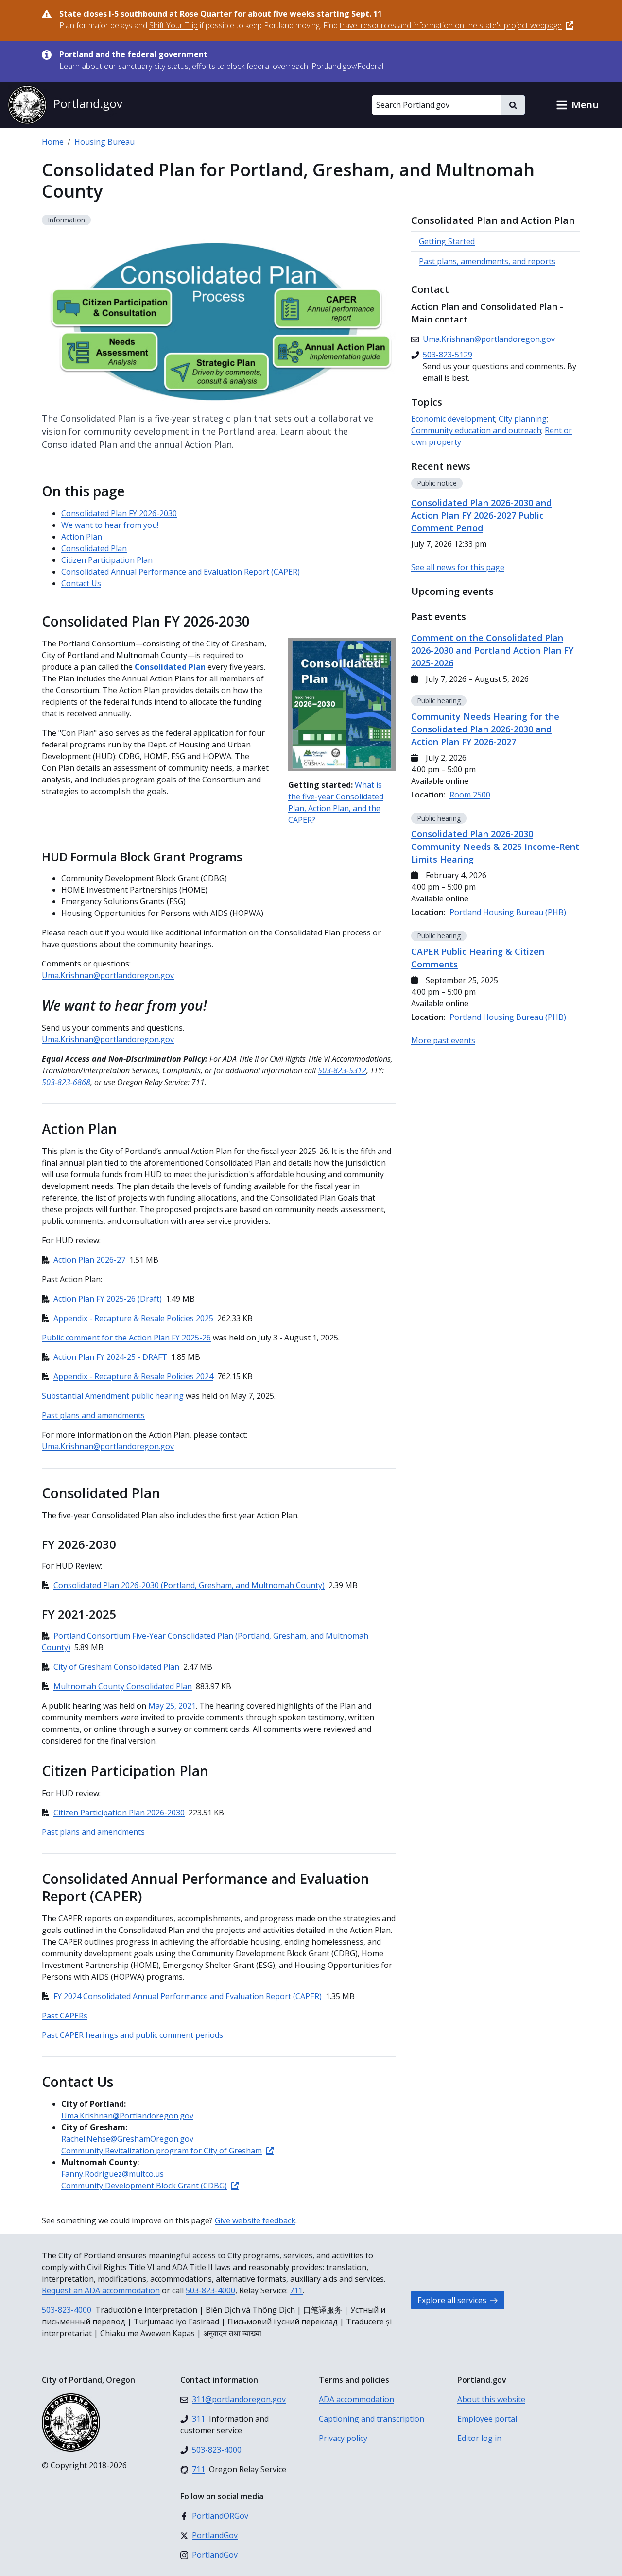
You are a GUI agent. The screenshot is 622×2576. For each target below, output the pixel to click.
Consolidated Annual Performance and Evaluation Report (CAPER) (181, 572)
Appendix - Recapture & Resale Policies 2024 (133, 1376)
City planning (523, 419)
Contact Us (81, 583)
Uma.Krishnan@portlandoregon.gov (108, 975)
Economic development (453, 419)
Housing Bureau (104, 142)
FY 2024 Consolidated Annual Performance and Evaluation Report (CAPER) (188, 1996)
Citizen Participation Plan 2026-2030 (119, 1813)
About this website (491, 2399)
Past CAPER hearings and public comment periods (132, 2035)
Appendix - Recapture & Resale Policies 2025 (133, 1318)
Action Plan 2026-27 (89, 1260)
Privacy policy (343, 2438)
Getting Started (447, 241)
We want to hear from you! (110, 525)
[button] (577, 105)
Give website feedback (255, 2220)
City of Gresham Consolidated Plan (116, 1667)
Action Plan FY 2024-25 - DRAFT (110, 1357)
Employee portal (487, 2419)
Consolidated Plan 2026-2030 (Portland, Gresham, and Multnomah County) (189, 1585)
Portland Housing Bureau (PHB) (508, 912)
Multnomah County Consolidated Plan (123, 1686)
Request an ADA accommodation (101, 2290)
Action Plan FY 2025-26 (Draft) (108, 1299)
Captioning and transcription (371, 2419)
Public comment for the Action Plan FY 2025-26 (126, 1338)
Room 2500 (470, 795)
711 (296, 2290)
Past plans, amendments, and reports (487, 261)
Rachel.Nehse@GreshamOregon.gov (127, 2139)
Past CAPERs (65, 2016)
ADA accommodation (356, 2399)
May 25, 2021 (172, 1706)
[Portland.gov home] (65, 105)
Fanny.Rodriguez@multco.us (112, 2174)
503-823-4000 (210, 2290)
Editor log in (479, 2438)
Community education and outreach (476, 430)
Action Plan (82, 537)
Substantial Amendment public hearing (113, 1396)
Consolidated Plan (94, 548)
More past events (443, 1040)
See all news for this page (458, 567)
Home (53, 142)
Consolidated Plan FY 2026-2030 (119, 513)
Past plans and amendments (93, 1415)
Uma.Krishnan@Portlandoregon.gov (127, 2116)
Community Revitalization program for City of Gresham (162, 2151)
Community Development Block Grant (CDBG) (144, 2186)
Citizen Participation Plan (107, 560)
